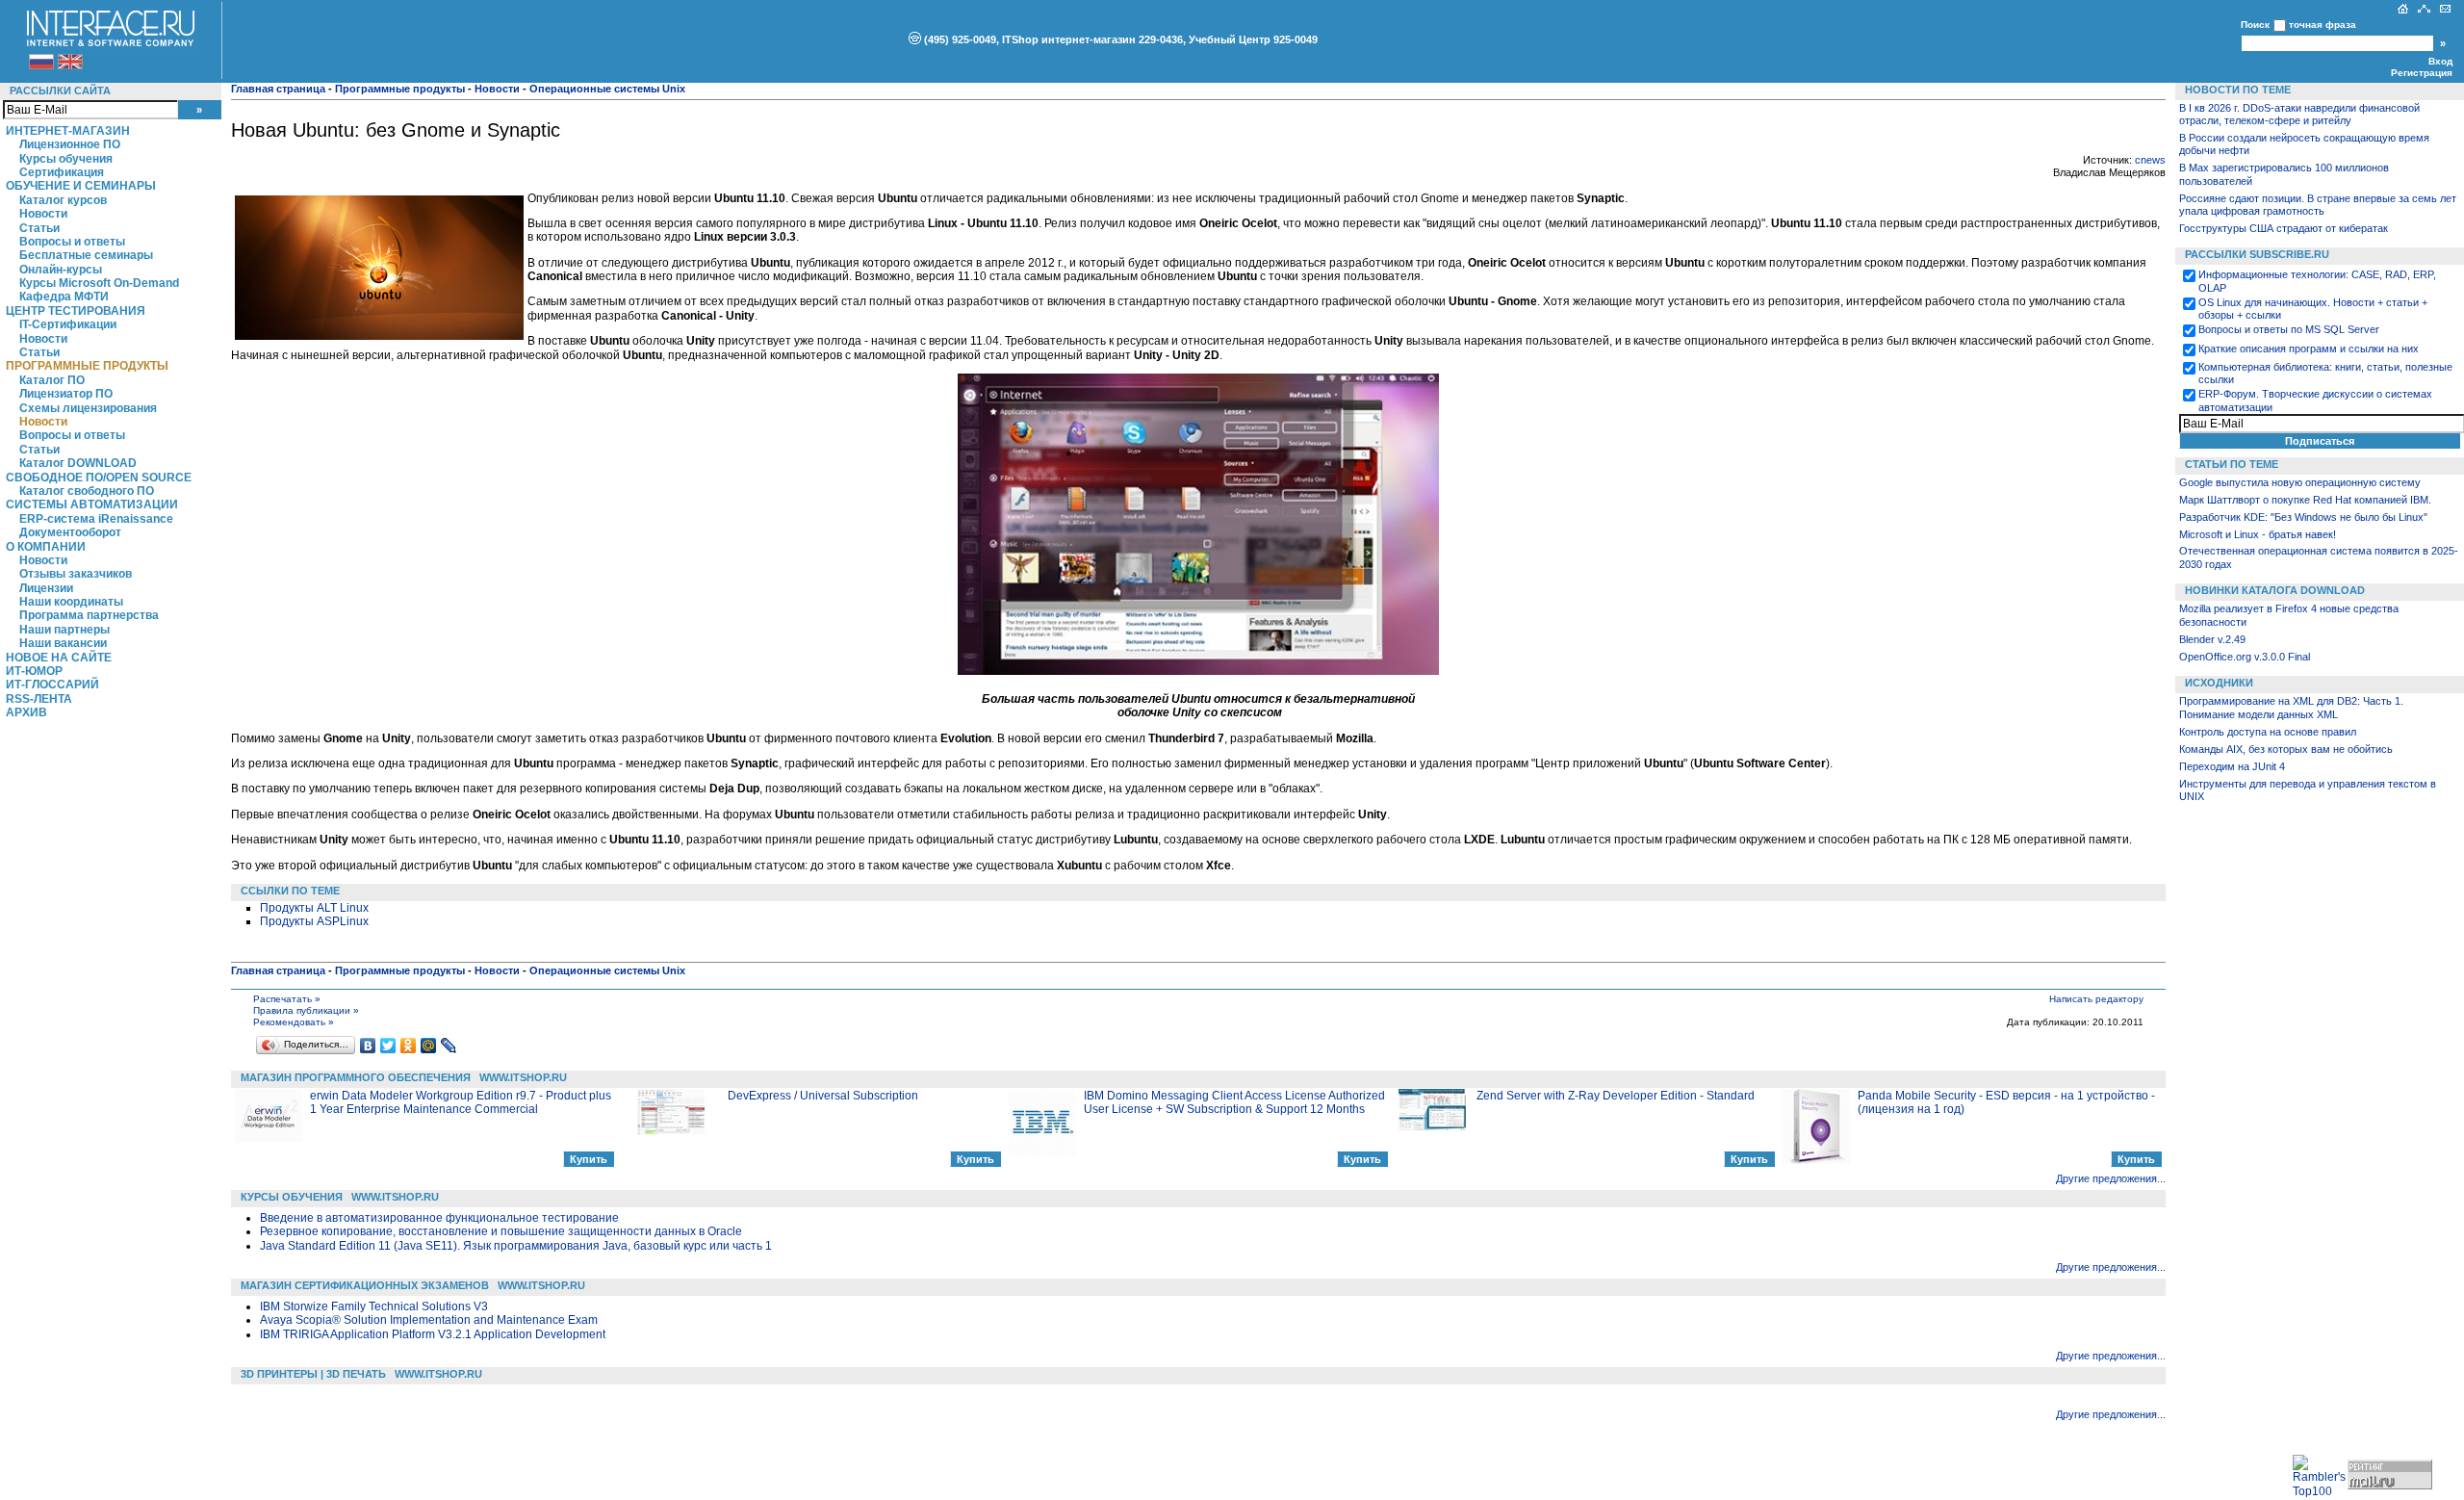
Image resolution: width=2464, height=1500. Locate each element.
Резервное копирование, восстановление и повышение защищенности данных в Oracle (501, 1231)
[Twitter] (388, 1046)
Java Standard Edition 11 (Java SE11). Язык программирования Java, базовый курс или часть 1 (516, 1246)
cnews (2150, 160)
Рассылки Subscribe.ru (2257, 254)
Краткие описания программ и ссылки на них (2309, 349)
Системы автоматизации (92, 504)
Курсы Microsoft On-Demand (99, 283)
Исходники (2219, 683)
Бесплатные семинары (86, 255)
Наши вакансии (63, 643)
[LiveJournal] (449, 1046)
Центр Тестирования (76, 311)
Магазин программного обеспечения (356, 1077)
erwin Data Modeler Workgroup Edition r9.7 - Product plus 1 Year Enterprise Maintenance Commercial (461, 1102)
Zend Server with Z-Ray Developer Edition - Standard (1616, 1096)
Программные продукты (87, 366)
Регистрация (2422, 73)
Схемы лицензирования (88, 408)
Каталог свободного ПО (87, 491)
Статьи (39, 228)
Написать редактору (2096, 999)
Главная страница (278, 89)
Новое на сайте (59, 658)
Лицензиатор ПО (66, 394)
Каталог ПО (52, 380)
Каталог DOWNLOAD (78, 463)
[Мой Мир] (429, 1046)
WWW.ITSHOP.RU (523, 1077)
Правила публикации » (306, 1010)
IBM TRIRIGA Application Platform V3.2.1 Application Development (433, 1334)
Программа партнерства (89, 615)
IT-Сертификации (68, 324)
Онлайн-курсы (61, 270)
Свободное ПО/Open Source (99, 478)
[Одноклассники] (409, 1046)
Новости (43, 214)
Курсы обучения (66, 159)
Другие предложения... (2111, 1178)
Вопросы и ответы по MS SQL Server (2289, 329)
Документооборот (70, 532)
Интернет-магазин (68, 131)
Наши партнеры (64, 630)
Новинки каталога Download (2275, 590)
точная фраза (2323, 25)
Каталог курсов (63, 200)
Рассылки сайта (60, 91)
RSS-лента (39, 699)
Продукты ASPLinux (314, 921)
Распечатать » (287, 999)
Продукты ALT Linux (314, 908)
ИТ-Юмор (34, 671)
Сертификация (62, 172)
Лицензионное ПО (70, 144)
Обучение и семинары (81, 186)
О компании (46, 547)
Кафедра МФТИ (64, 297)
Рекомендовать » (294, 1022)
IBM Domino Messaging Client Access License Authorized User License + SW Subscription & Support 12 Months (1234, 1102)
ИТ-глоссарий (52, 685)
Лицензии (46, 588)
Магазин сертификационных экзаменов (365, 1285)
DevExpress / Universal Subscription (823, 1096)
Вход (2440, 61)
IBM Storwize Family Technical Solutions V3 (374, 1306)
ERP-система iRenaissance (96, 519)
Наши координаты (71, 602)
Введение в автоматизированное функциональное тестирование (439, 1218)
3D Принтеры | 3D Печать (313, 1374)
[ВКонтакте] (368, 1046)
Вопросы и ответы (72, 242)
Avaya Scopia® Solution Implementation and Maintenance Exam (429, 1320)
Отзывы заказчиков (76, 574)
